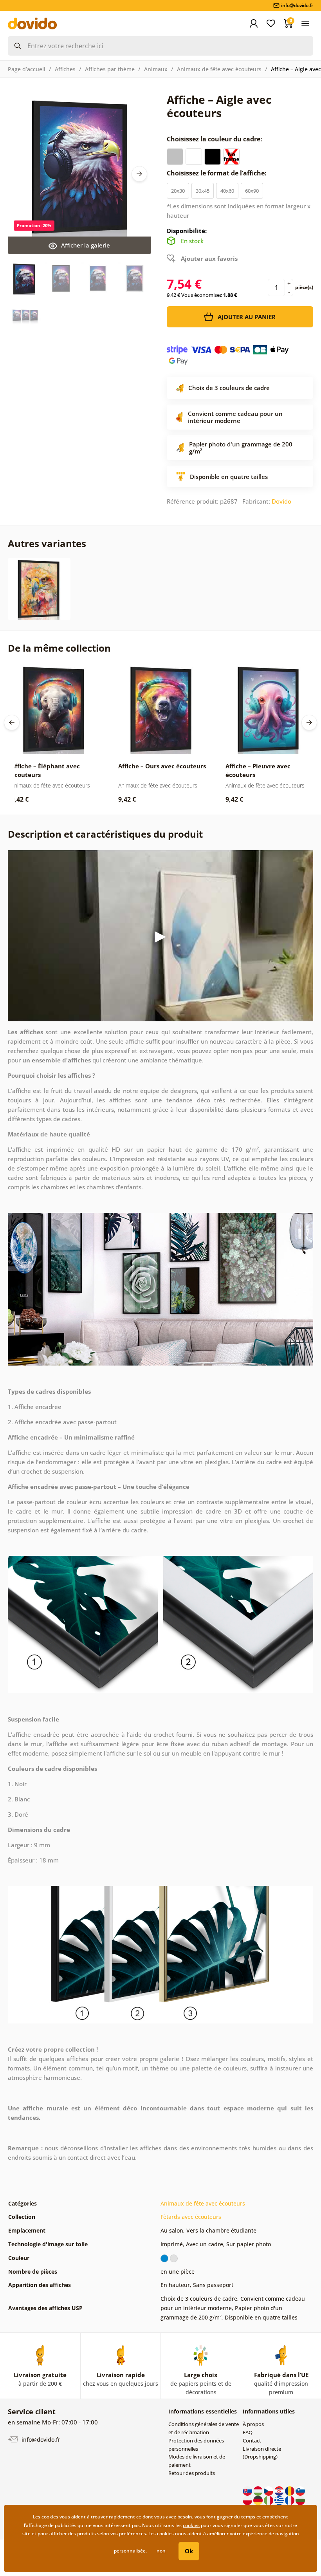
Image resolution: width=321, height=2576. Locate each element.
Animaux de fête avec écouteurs (219, 69)
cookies (191, 2525)
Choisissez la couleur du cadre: (215, 139)
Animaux (156, 69)
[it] (269, 2500)
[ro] (290, 2490)
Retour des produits (192, 2473)
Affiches (65, 69)
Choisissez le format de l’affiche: (217, 173)
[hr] (280, 2490)
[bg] (300, 2500)
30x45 (203, 191)
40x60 (227, 191)
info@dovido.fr (40, 2440)
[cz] (269, 2490)
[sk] (248, 2490)
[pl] (248, 2500)
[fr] (290, 2500)
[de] (259, 2500)
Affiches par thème (110, 69)
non (161, 2551)
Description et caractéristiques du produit (105, 834)
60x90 (252, 191)
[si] (300, 2490)
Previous (12, 723)
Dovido (281, 501)
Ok (189, 2551)
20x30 (178, 191)
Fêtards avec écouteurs (191, 2217)
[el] (280, 2500)
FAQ (248, 2432)
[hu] (259, 2490)
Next (139, 174)
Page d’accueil (27, 69)
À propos (253, 2424)
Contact (252, 2441)
